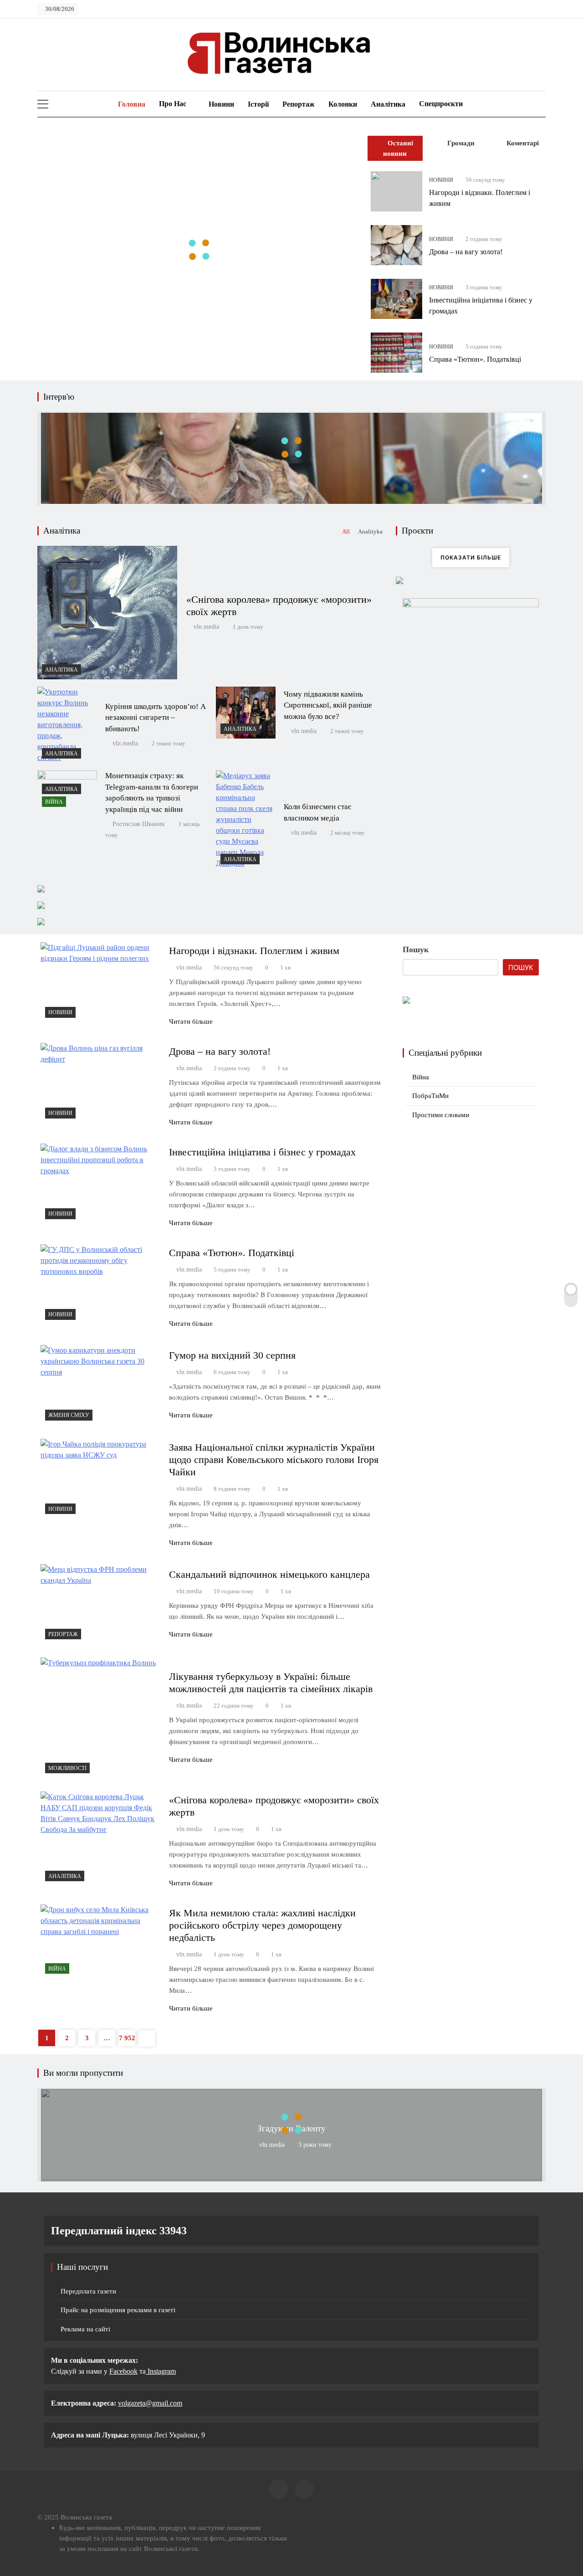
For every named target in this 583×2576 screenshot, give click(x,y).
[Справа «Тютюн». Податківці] (396, 353)
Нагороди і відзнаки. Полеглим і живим (254, 951)
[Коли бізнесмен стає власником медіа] (246, 820)
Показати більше (471, 557)
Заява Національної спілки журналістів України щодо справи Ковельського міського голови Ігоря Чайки (274, 1460)
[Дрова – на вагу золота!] (396, 245)
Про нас (173, 104)
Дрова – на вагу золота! (466, 252)
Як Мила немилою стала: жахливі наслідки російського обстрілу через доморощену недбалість (262, 1925)
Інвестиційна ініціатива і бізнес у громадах (262, 1152)
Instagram (161, 2371)
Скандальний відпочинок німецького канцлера (269, 1574)
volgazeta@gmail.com (150, 2403)
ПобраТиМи (430, 1096)
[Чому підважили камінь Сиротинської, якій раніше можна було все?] (246, 713)
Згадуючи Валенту (291, 2128)
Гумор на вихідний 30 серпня (232, 1355)
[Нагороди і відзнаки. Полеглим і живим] (396, 191)
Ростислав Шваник (139, 824)
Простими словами (441, 1115)
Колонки (343, 104)
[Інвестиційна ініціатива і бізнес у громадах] (396, 299)
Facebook (123, 2371)
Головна (131, 104)
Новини (221, 104)
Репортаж (299, 104)
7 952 (127, 2038)
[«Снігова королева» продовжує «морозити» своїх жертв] (107, 612)
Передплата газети (88, 2291)
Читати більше (191, 1021)
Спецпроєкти (441, 104)
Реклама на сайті (85, 2329)
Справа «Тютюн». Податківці (475, 359)
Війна (54, 802)
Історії (258, 104)
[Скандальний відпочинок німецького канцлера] (101, 1604)
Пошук (416, 949)
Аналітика (388, 104)
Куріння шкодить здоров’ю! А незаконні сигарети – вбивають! (156, 718)
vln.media (206, 627)
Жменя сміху (69, 1415)
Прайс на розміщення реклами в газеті (118, 2310)
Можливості (67, 1768)
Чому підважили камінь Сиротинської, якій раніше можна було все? (328, 706)
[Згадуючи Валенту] (291, 2178)
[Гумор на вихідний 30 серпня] (101, 1385)
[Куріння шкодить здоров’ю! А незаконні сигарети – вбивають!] (67, 725)
